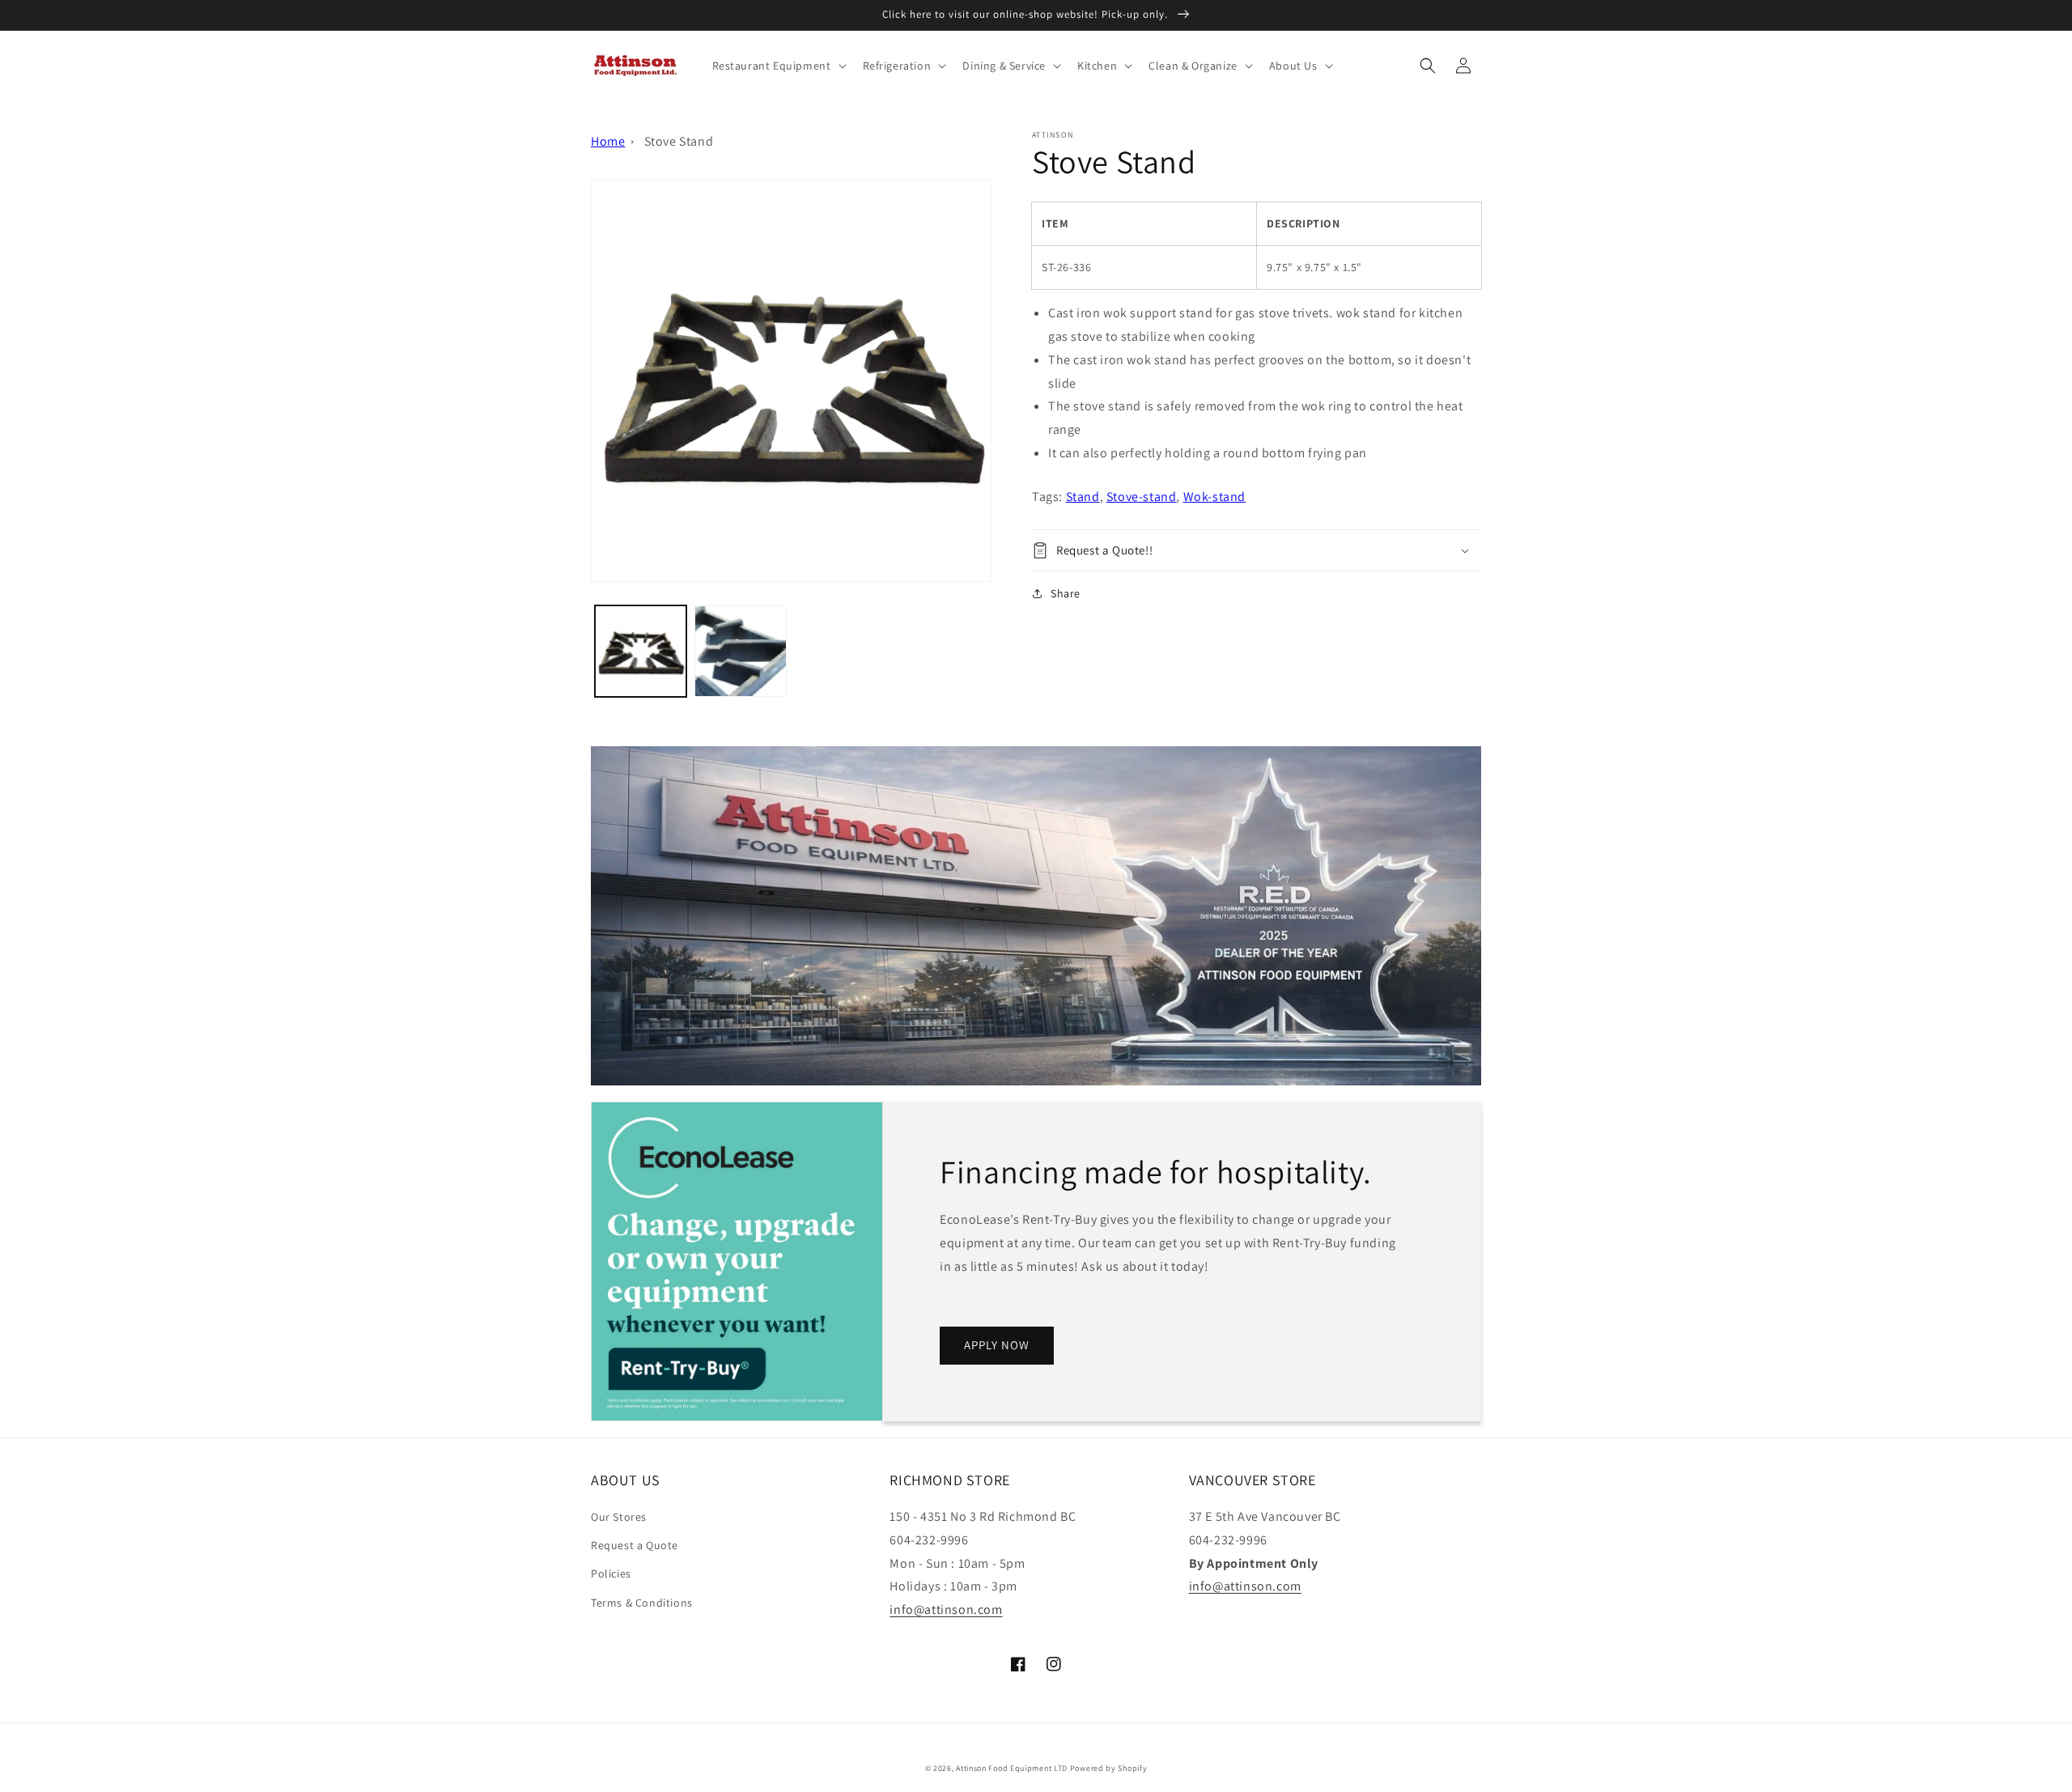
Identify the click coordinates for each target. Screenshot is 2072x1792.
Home (608, 141)
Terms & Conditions (642, 1603)
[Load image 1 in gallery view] (641, 651)
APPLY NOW (997, 1345)
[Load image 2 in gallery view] (740, 651)
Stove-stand (1142, 497)
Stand (1083, 497)
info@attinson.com (946, 1609)
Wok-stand (1214, 497)
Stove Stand (679, 141)
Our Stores (619, 1517)
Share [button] (1066, 593)
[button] (778, 66)
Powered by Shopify (1109, 1768)
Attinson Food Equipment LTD (1012, 1768)
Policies (611, 1573)
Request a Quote (635, 1545)
